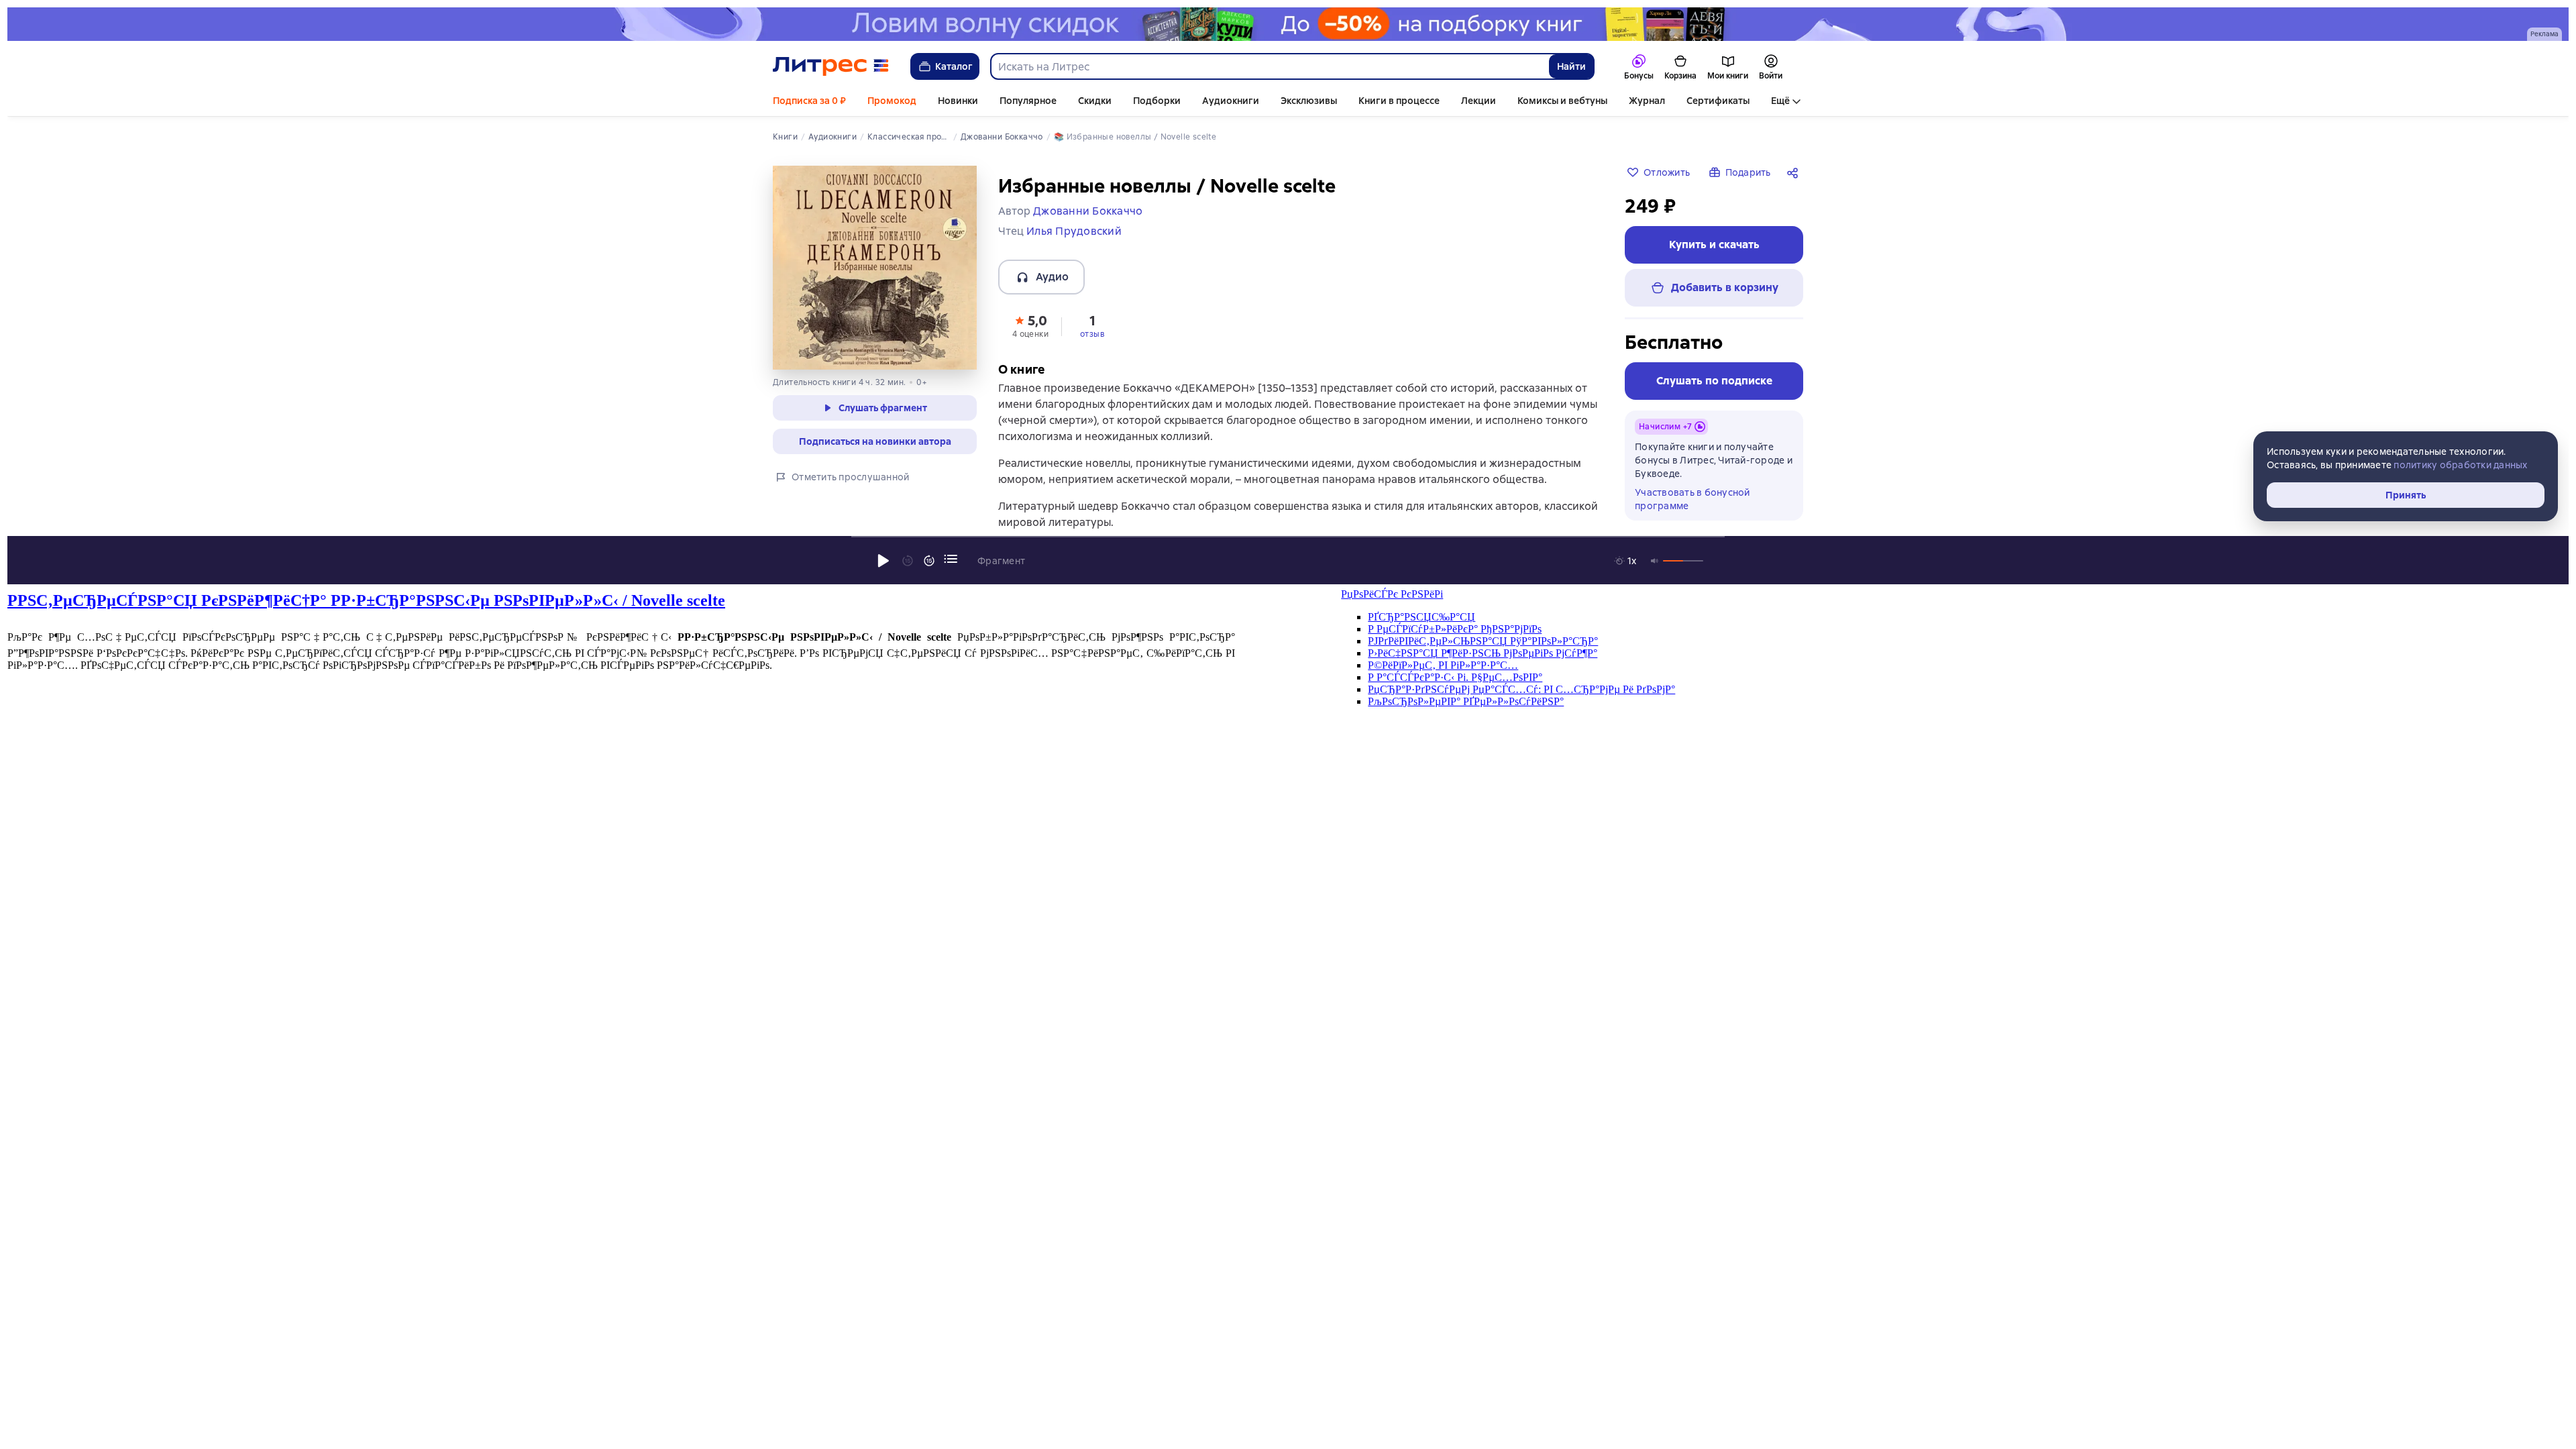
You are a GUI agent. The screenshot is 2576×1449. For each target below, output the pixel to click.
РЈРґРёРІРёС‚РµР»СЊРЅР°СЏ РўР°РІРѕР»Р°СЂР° (1483, 641)
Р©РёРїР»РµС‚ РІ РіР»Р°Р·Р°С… (1443, 665)
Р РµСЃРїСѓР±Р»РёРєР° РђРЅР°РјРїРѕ (1455, 629)
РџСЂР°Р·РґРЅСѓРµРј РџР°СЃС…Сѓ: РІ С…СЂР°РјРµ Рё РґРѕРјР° (1521, 689)
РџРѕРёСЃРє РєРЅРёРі (1392, 594)
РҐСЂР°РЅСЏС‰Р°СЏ (1421, 617)
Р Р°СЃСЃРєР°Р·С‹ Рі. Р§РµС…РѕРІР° (1455, 677)
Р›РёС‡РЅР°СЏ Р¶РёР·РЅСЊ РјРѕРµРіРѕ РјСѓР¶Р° (1483, 653)
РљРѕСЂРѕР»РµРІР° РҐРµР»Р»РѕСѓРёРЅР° (1466, 701)
